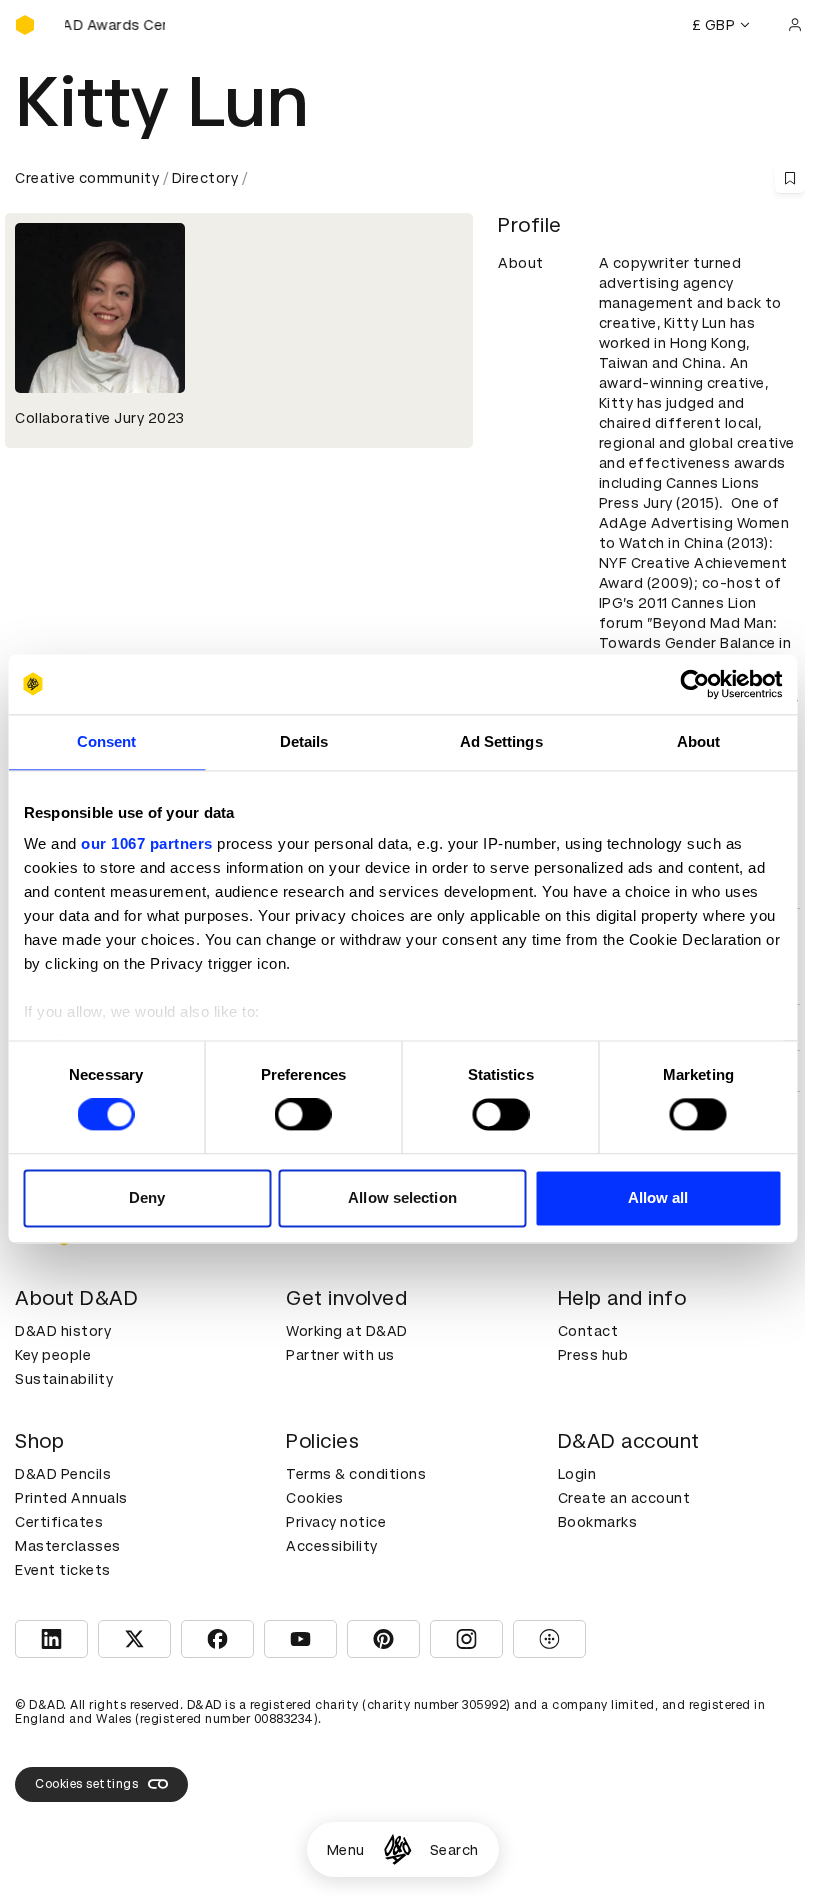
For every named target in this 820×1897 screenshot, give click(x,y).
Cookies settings (86, 1784)
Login (577, 1474)
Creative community (87, 178)
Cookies (315, 1498)
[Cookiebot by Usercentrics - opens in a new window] (694, 684)
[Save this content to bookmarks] (790, 178)
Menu (346, 1850)
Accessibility (332, 1546)
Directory (205, 178)
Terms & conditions (356, 1474)
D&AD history (63, 1331)
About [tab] (699, 741)
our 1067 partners (147, 843)
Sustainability (64, 1379)
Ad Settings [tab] (501, 741)
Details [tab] (304, 741)
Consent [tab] (107, 741)
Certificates (59, 1522)
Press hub (593, 1355)
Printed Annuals (71, 1498)
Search (454, 1850)
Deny (147, 1197)
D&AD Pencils (63, 1474)
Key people (53, 1355)
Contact (588, 1331)
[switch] (303, 1115)
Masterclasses (68, 1546)
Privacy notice (336, 1522)
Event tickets (63, 1570)
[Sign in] (795, 25)
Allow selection (402, 1197)
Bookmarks (598, 1522)
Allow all (658, 1197)
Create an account (624, 1498)
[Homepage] (397, 1849)
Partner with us (340, 1355)
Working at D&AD (347, 1331)
